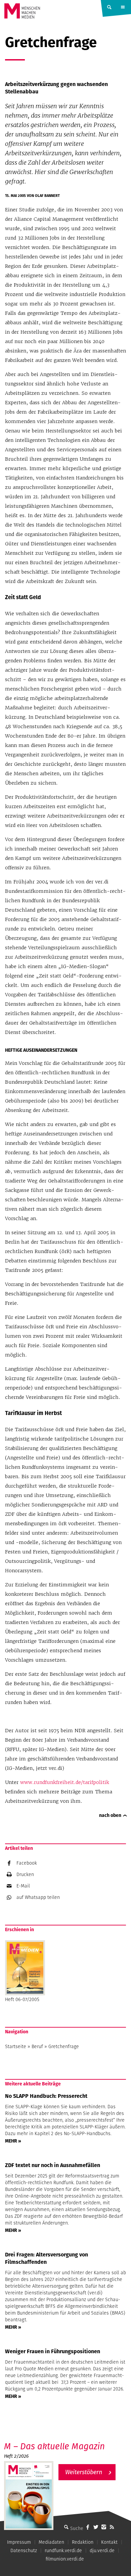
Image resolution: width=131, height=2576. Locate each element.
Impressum (19, 2542)
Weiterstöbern (84, 2472)
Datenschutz (24, 2550)
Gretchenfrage (64, 2046)
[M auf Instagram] (104, 2527)
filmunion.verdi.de (65, 2559)
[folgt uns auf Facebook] (88, 2527)
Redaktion (83, 2542)
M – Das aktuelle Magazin (54, 2446)
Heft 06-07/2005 (22, 1999)
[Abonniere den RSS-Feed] (112, 2527)
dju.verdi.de (102, 2550)
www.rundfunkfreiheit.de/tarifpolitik (65, 1782)
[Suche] (66, 2527)
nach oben (110, 1815)
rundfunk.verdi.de (63, 2550)
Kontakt (109, 2542)
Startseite (16, 2046)
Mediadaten (51, 2542)
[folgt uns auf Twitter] (96, 2527)
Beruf (37, 2046)
